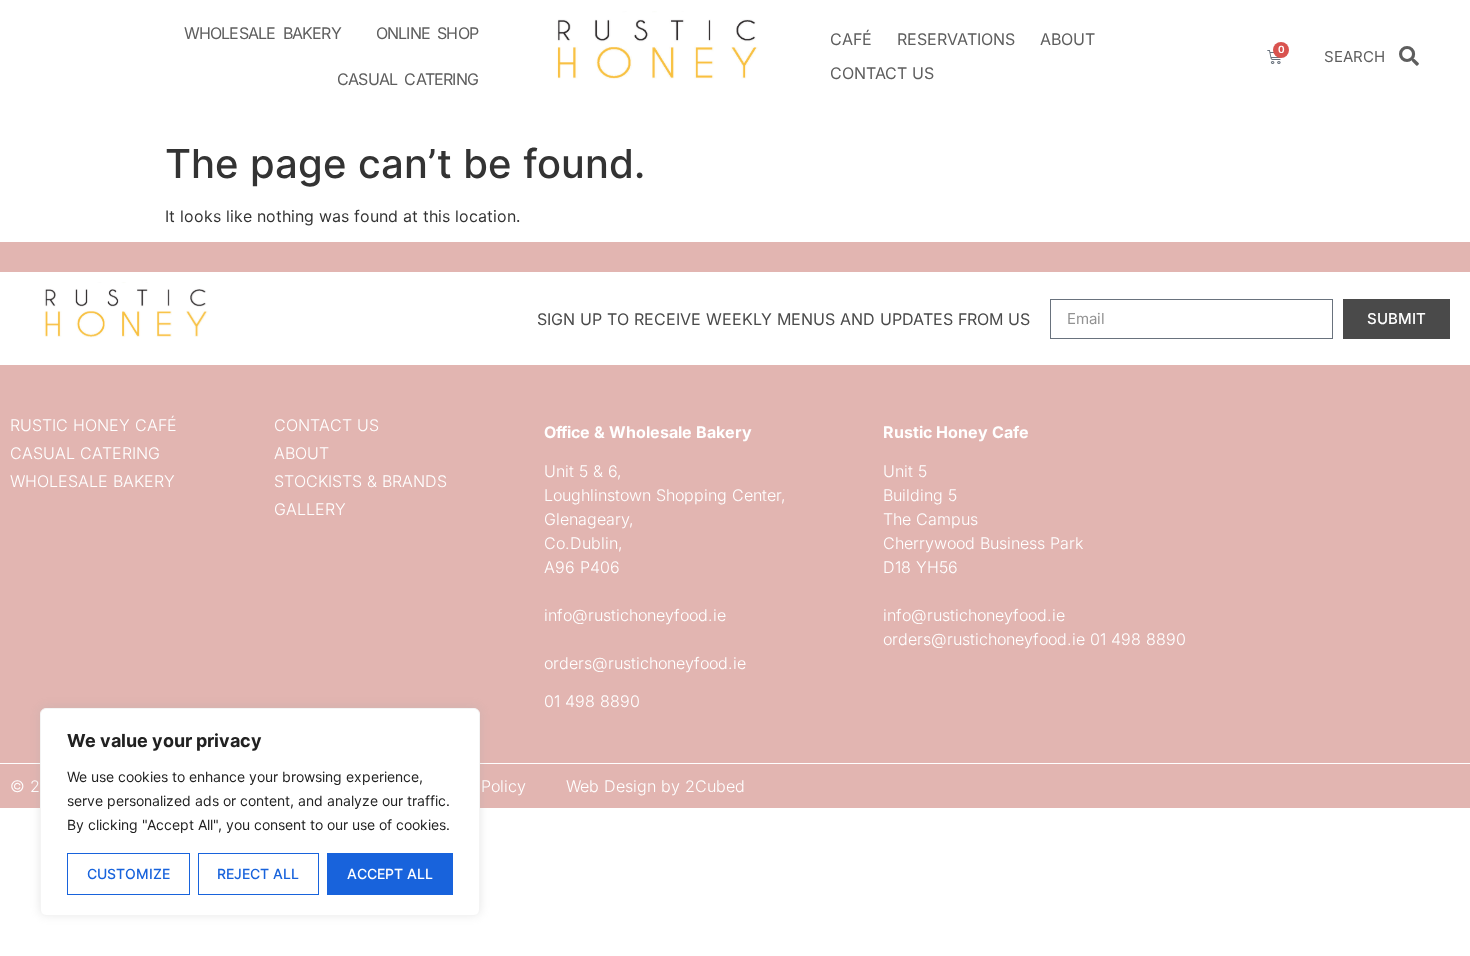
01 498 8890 (592, 701)
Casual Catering (407, 79)
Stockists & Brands (360, 481)
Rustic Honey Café (93, 425)
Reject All (258, 873)
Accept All (390, 873)
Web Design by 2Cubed (655, 786)
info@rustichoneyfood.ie (635, 615)
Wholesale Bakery (262, 33)
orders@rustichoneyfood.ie (645, 663)
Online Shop (427, 33)
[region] (260, 812)
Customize (128, 873)
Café (851, 39)
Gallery (310, 509)
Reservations (956, 39)
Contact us (882, 73)
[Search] (1409, 56)
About (1067, 39)
